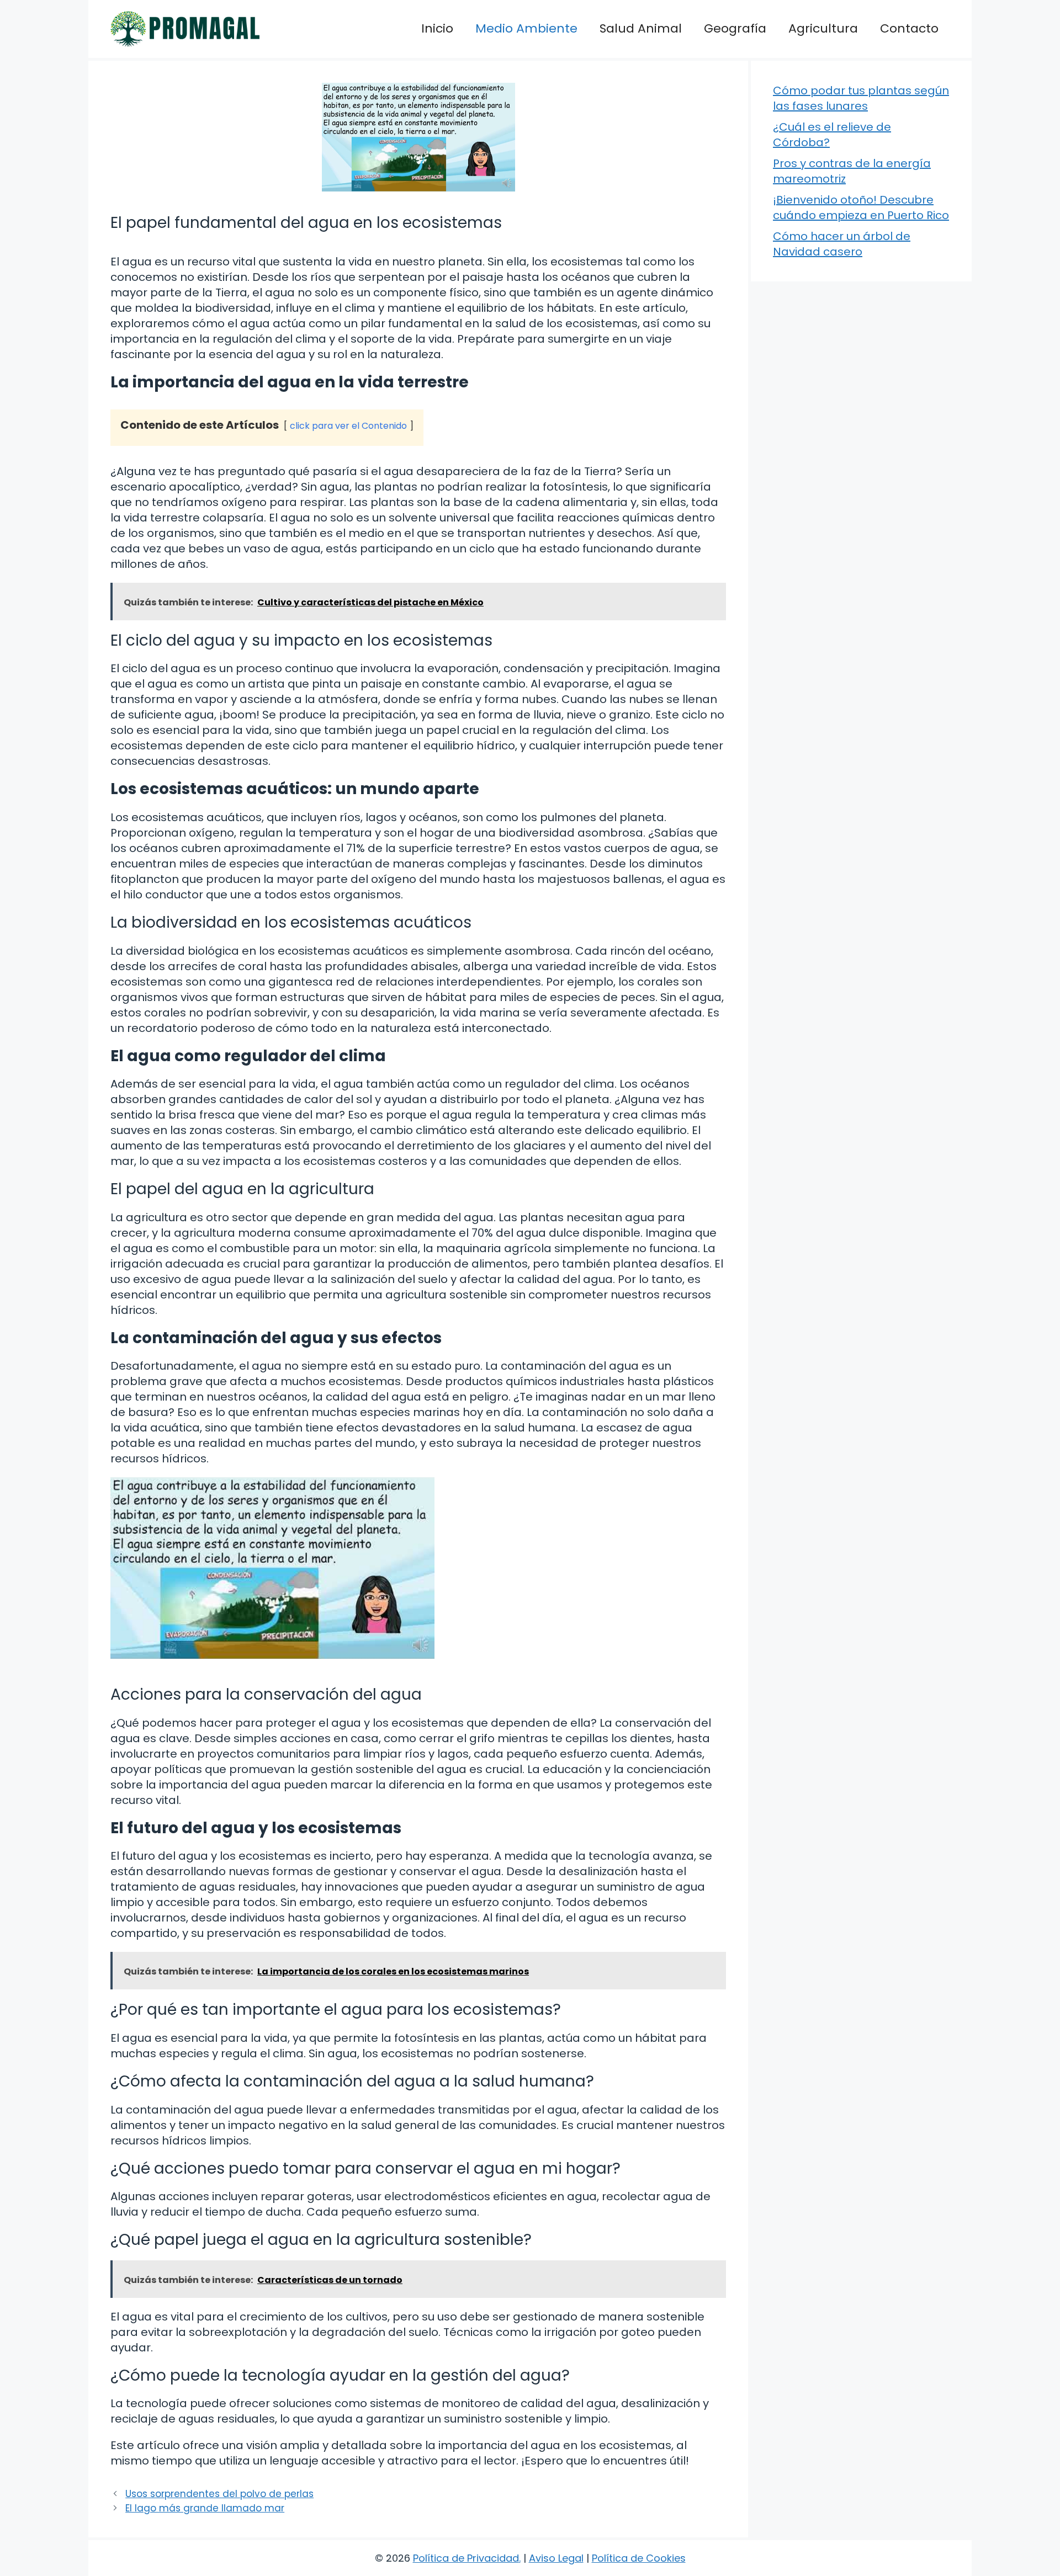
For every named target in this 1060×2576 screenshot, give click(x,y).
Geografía (735, 28)
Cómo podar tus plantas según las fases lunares (861, 98)
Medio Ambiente (526, 28)
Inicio (437, 28)
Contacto (909, 28)
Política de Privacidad (466, 2558)
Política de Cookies (639, 2558)
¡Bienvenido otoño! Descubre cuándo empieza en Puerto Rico (861, 207)
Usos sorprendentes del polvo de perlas (219, 2494)
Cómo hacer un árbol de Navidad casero (842, 244)
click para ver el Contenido (348, 426)
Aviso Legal (556, 2558)
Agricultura (823, 28)
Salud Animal (641, 28)
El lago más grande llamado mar (205, 2508)
